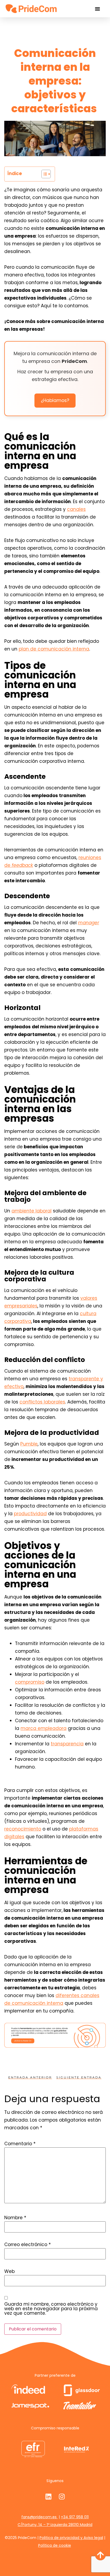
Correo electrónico (27, 2245)
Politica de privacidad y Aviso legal (71, 2538)
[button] (97, 9)
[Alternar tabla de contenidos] (43, 174)
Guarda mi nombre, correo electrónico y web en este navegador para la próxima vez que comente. (51, 2309)
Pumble (29, 1444)
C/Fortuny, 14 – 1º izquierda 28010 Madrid (55, 2525)
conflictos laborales (42, 1402)
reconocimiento (23, 1829)
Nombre (15, 2218)
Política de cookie (55, 2545)
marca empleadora (44, 1728)
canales (76, 509)
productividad (30, 1514)
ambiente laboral (32, 1211)
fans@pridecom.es (40, 2517)
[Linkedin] (48, 2496)
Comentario (20, 2144)
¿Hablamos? (55, 400)
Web (9, 2271)
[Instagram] (62, 2496)
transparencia (67, 1744)
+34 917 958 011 (75, 2517)
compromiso (30, 1682)
